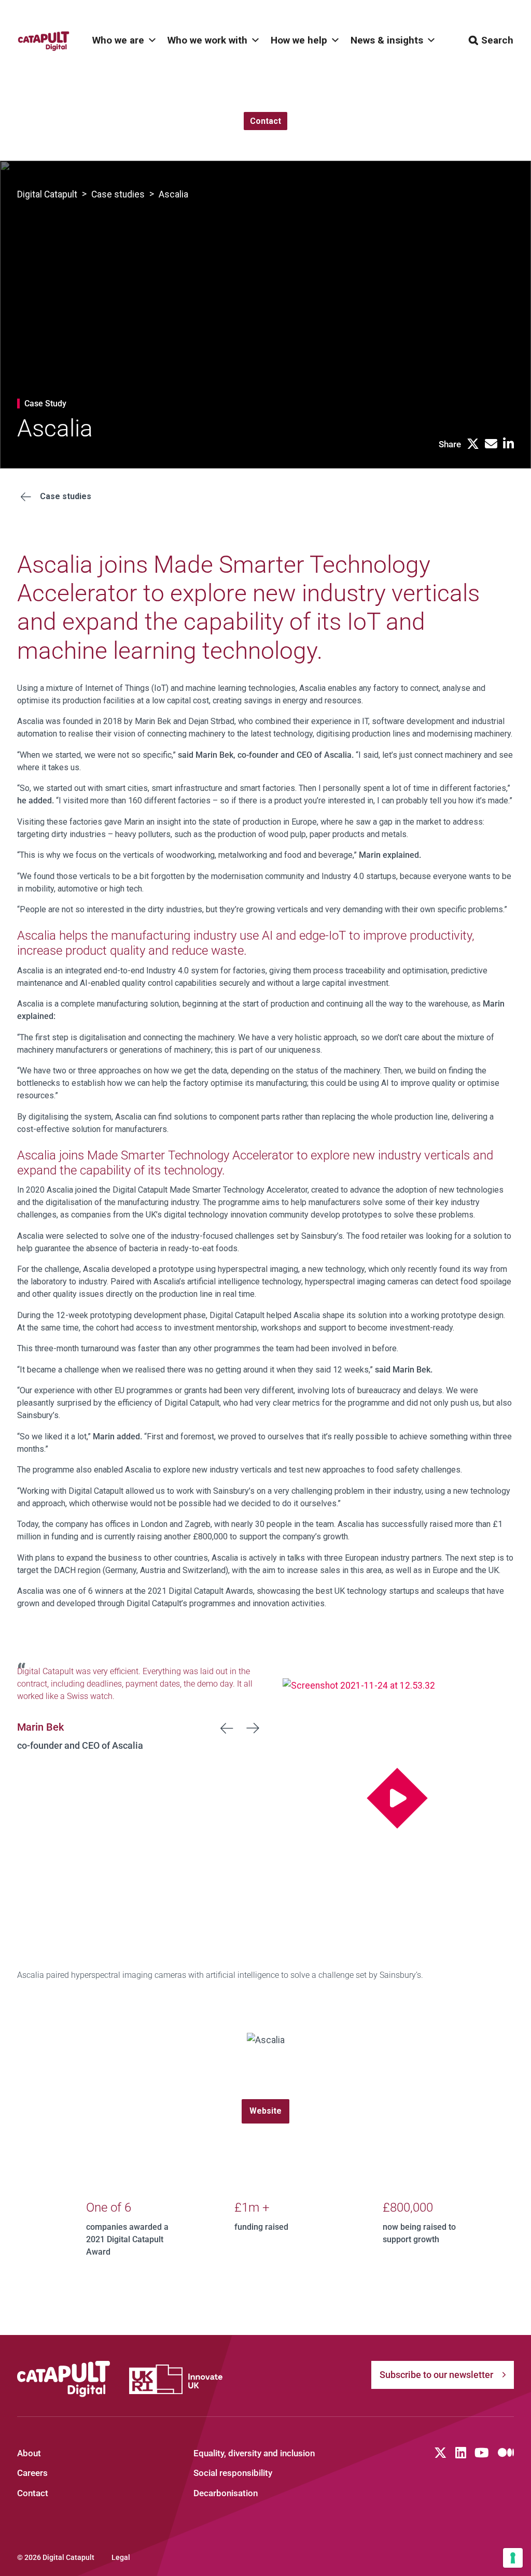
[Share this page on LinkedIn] (508, 444)
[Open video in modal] (398, 1798)
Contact (33, 2493)
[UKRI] (176, 2379)
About (29, 2453)
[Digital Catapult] (64, 2379)
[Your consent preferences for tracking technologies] (513, 2558)
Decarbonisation (226, 2493)
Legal (121, 2557)
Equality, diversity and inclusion (254, 2453)
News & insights (387, 40)
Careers (32, 2473)
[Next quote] (253, 1728)
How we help (299, 40)
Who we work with (207, 40)
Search (497, 40)
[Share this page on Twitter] (473, 444)
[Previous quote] (227, 1728)
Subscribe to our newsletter (436, 2375)
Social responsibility (233, 2473)
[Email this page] (491, 444)
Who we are (118, 40)
